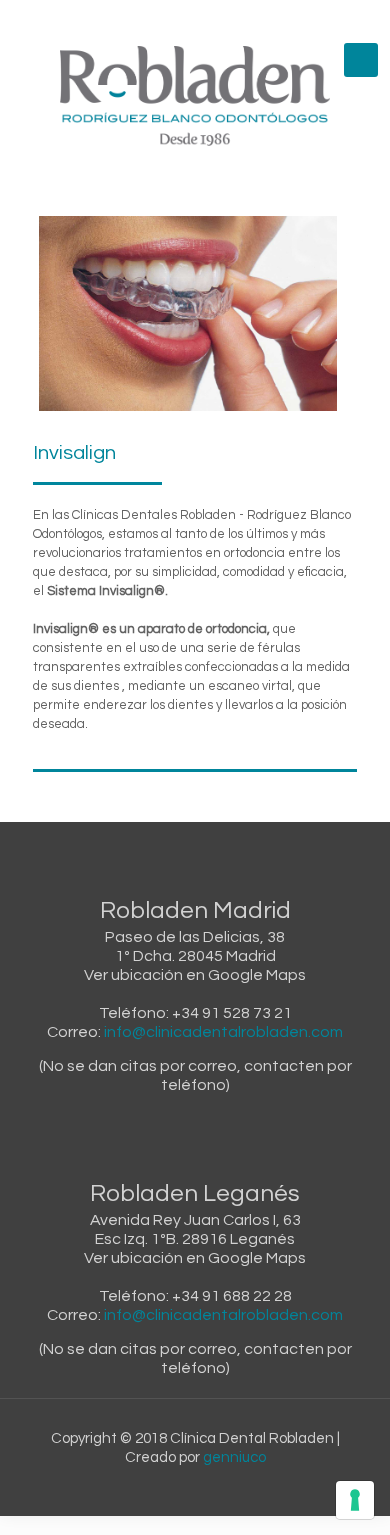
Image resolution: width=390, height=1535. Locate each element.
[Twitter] (208, 19)
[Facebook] (156, 19)
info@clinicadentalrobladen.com (223, 1032)
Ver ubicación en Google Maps (195, 975)
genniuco (234, 1457)
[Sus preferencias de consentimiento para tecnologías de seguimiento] (355, 1500)
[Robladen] (195, 96)
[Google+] (182, 19)
